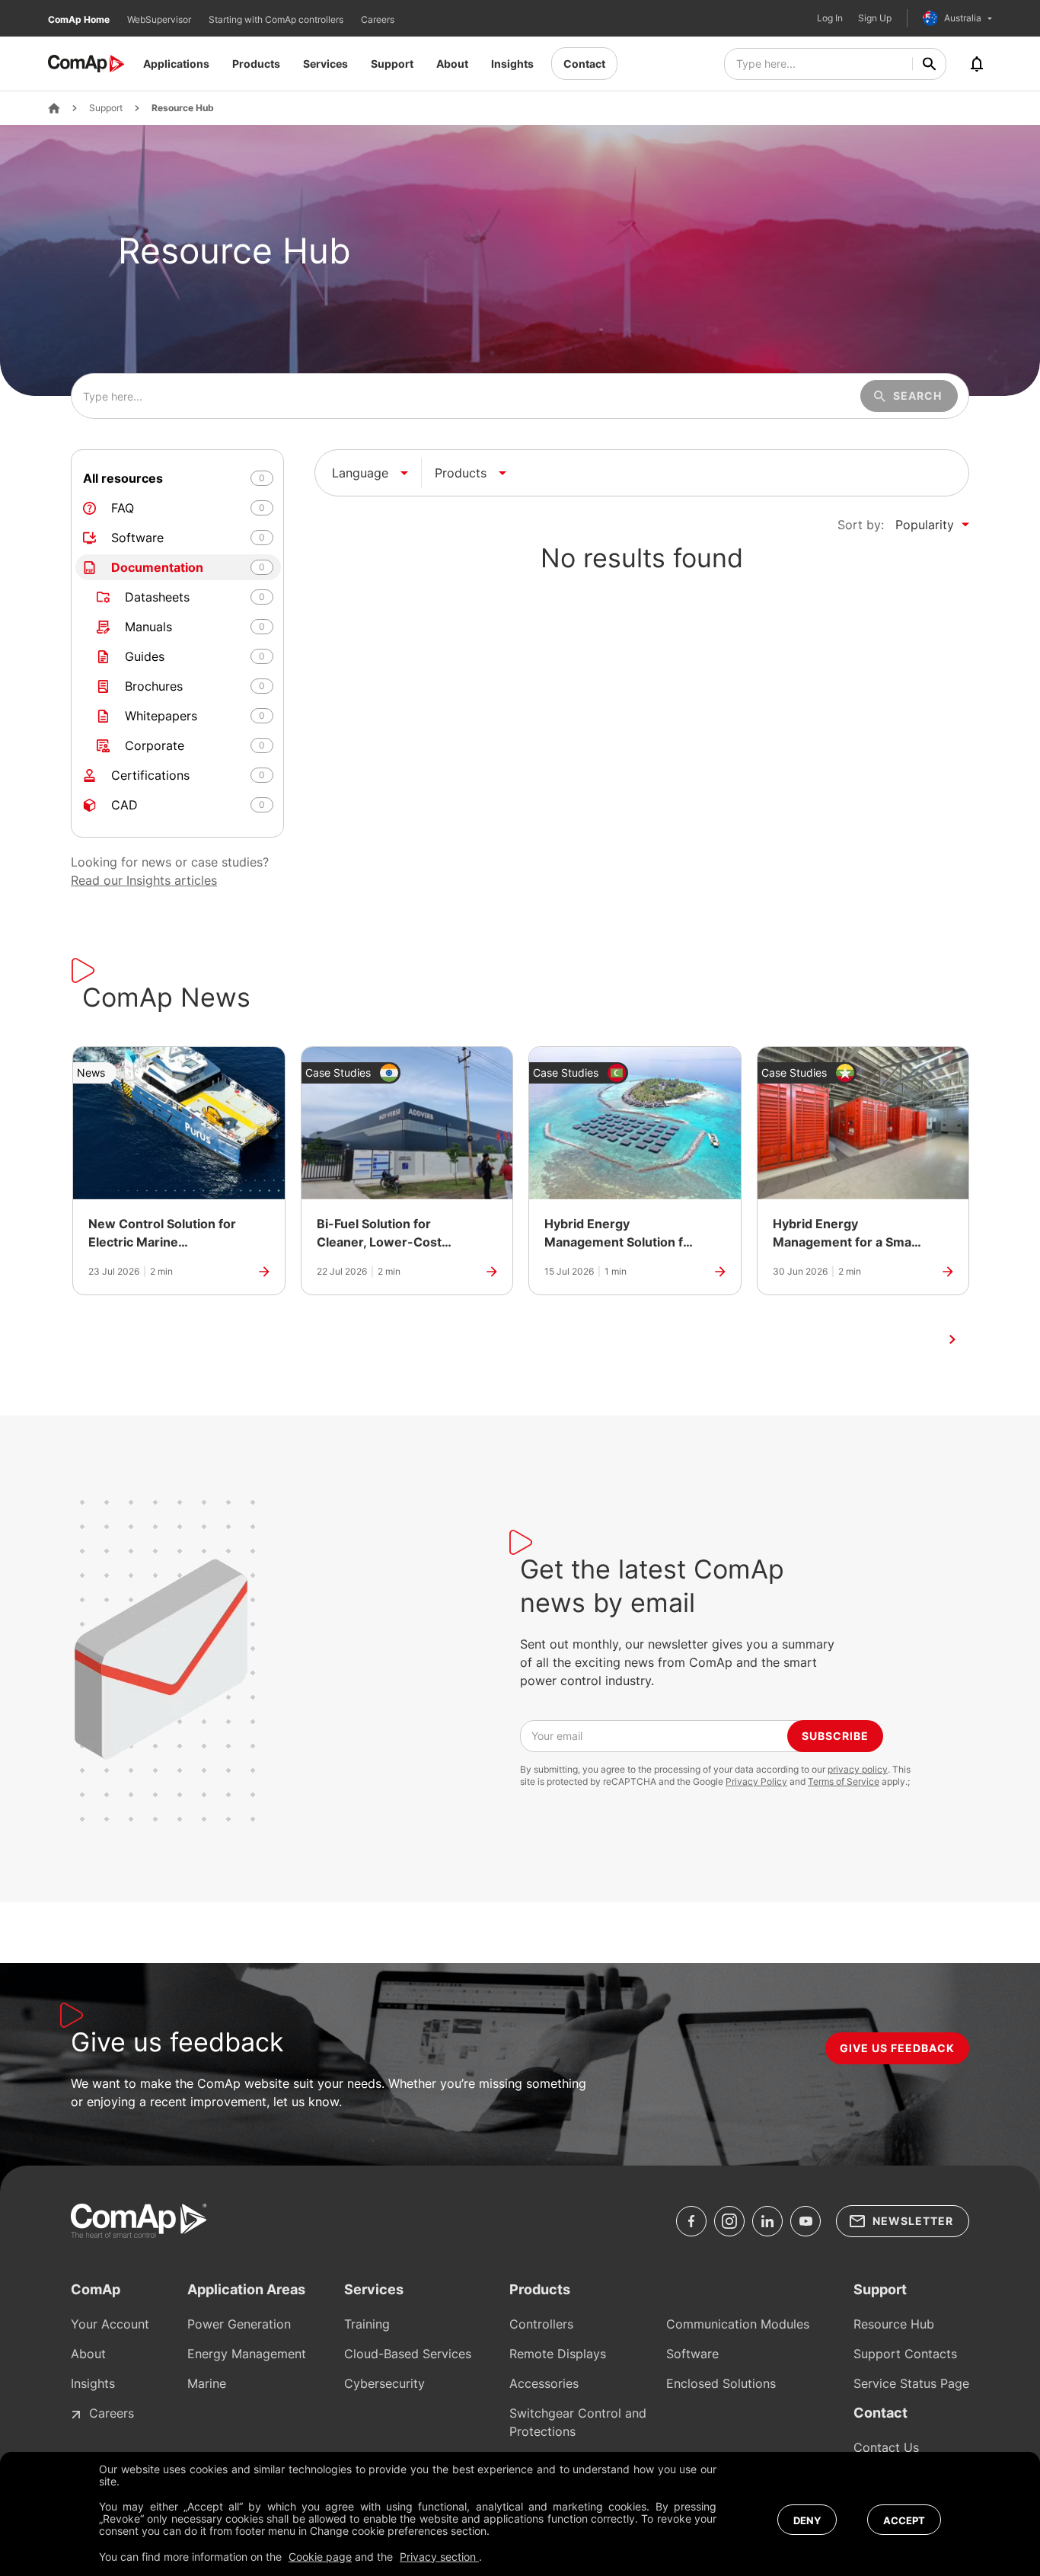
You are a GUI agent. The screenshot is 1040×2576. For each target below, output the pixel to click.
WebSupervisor (160, 19)
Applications (176, 64)
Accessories (544, 2383)
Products (256, 64)
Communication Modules (738, 2324)
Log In (830, 18)
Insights (512, 64)
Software (692, 2354)
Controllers (541, 2324)
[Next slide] (952, 1339)
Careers (378, 19)
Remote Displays (558, 2354)
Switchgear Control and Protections (578, 2422)
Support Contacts (905, 2354)
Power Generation (239, 2324)
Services (325, 64)
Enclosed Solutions (721, 2383)
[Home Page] (54, 108)
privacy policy (858, 1769)
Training (367, 2324)
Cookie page (320, 2557)
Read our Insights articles (144, 880)
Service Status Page (911, 2383)
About (452, 64)
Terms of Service (844, 1781)
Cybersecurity (384, 2383)
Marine (207, 2383)
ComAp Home (80, 19)
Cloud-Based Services (408, 2354)
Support (392, 64)
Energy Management (247, 2354)
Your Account (110, 2324)
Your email (557, 1736)
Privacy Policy (756, 1781)
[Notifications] (977, 64)
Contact (584, 64)
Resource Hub (183, 108)
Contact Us (886, 2447)
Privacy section (439, 2557)
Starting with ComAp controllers (277, 19)
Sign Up (875, 18)
